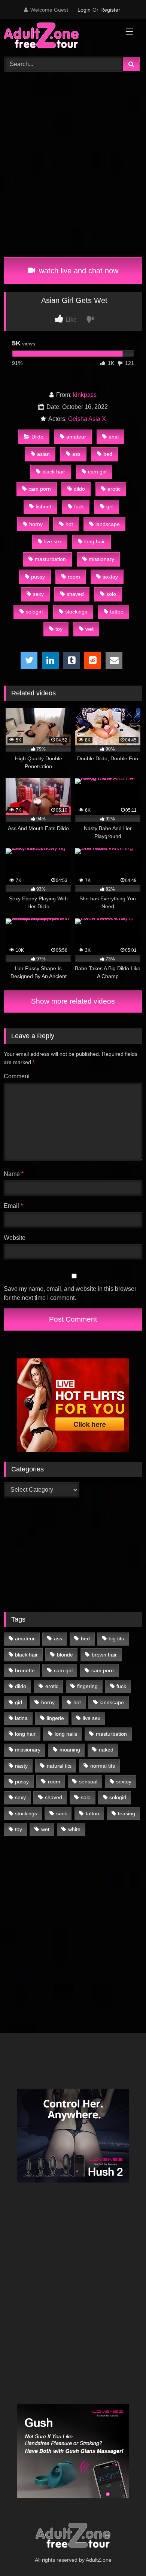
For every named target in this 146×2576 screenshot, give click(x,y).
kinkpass (85, 395)
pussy (38, 577)
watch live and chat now (77, 271)
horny (36, 524)
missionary (101, 559)
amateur (76, 437)
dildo (79, 489)
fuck (79, 506)
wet (89, 629)
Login (84, 10)
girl (110, 506)
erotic (114, 489)
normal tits (103, 1766)
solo (111, 594)
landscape (108, 524)
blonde (65, 1655)
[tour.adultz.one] (60, 37)
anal (114, 437)
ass (76, 454)
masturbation (50, 559)
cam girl (97, 472)
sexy (38, 594)
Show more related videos (73, 1001)
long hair (95, 541)
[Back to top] (123, 2554)
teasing (127, 1813)
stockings (76, 612)
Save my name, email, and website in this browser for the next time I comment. (70, 1293)
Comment (17, 1076)
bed (108, 454)
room (74, 577)
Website (15, 1238)
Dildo (37, 437)
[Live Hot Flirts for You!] (73, 1450)
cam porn (40, 489)
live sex (53, 541)
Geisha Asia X (87, 419)
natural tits (59, 1766)
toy (59, 629)
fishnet (43, 506)
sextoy (110, 577)
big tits (116, 1638)
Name (14, 1174)
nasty (21, 1766)
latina (21, 1718)
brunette (25, 1670)
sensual (88, 1782)
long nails (66, 1734)
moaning (70, 1750)
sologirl (34, 612)
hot (69, 524)
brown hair (104, 1655)
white (74, 1829)
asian (43, 454)
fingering (87, 1686)
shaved (75, 594)
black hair (54, 472)
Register (110, 10)
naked (106, 1750)
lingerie (55, 1718)
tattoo (117, 612)
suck (62, 1813)
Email (13, 1206)
